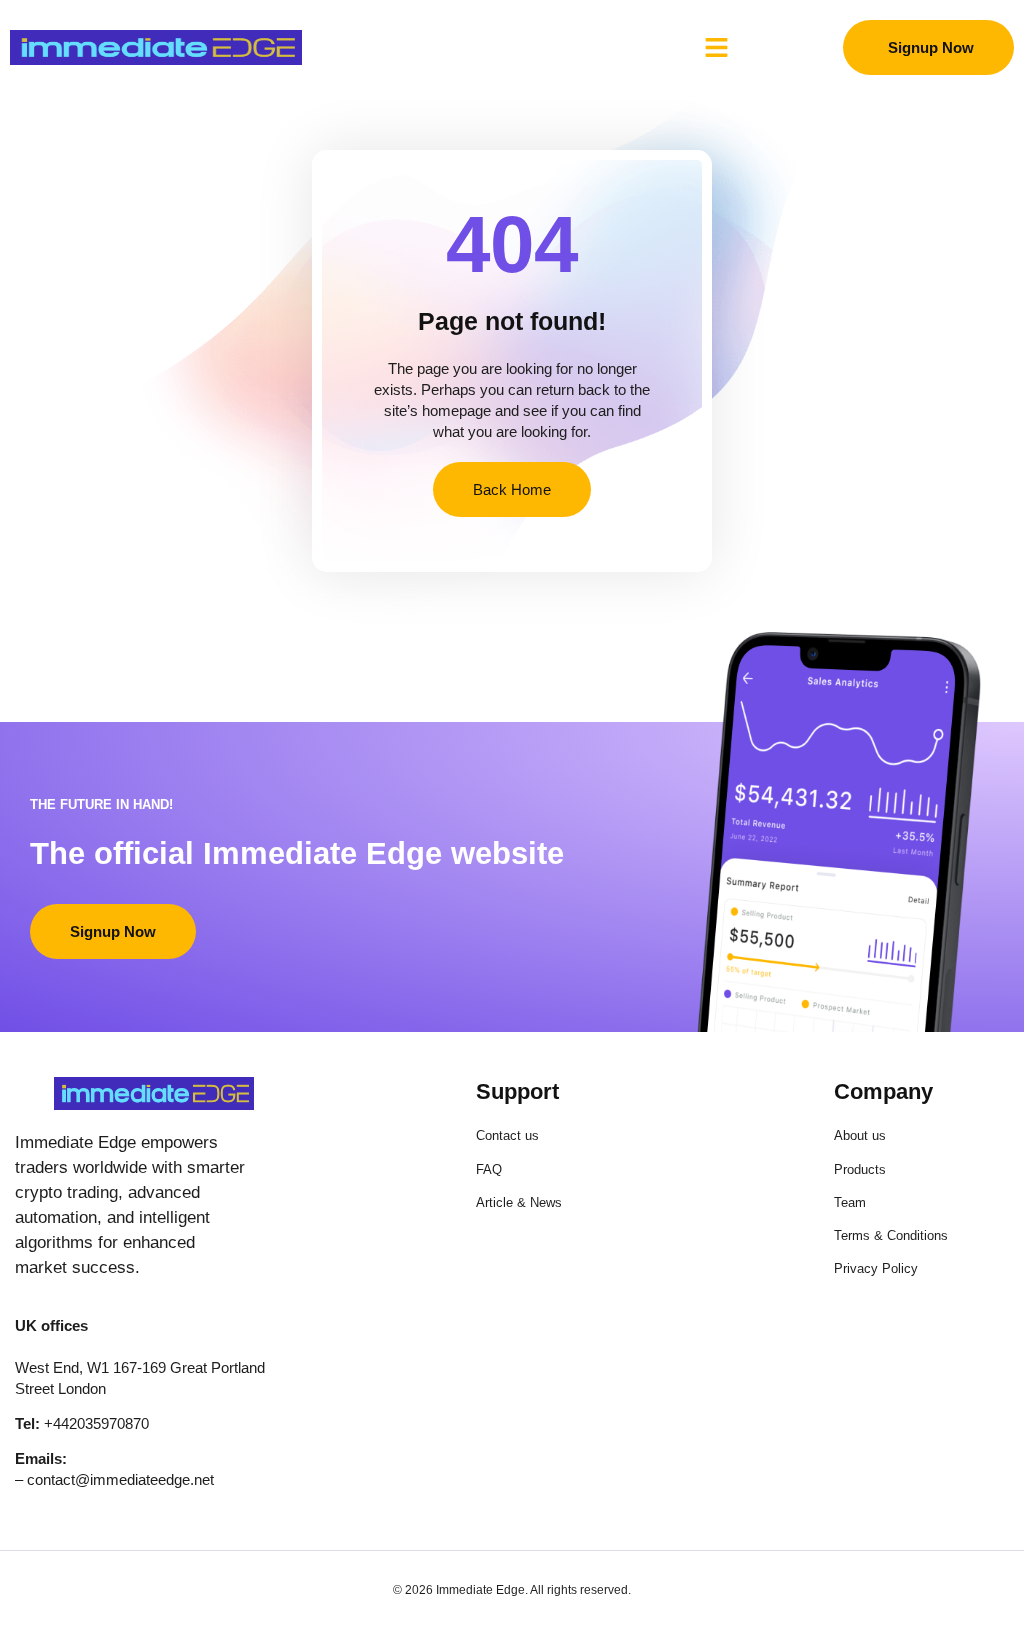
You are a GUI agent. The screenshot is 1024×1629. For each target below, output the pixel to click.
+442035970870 (96, 1423)
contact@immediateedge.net (120, 1479)
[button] (717, 48)
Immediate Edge (480, 1590)
